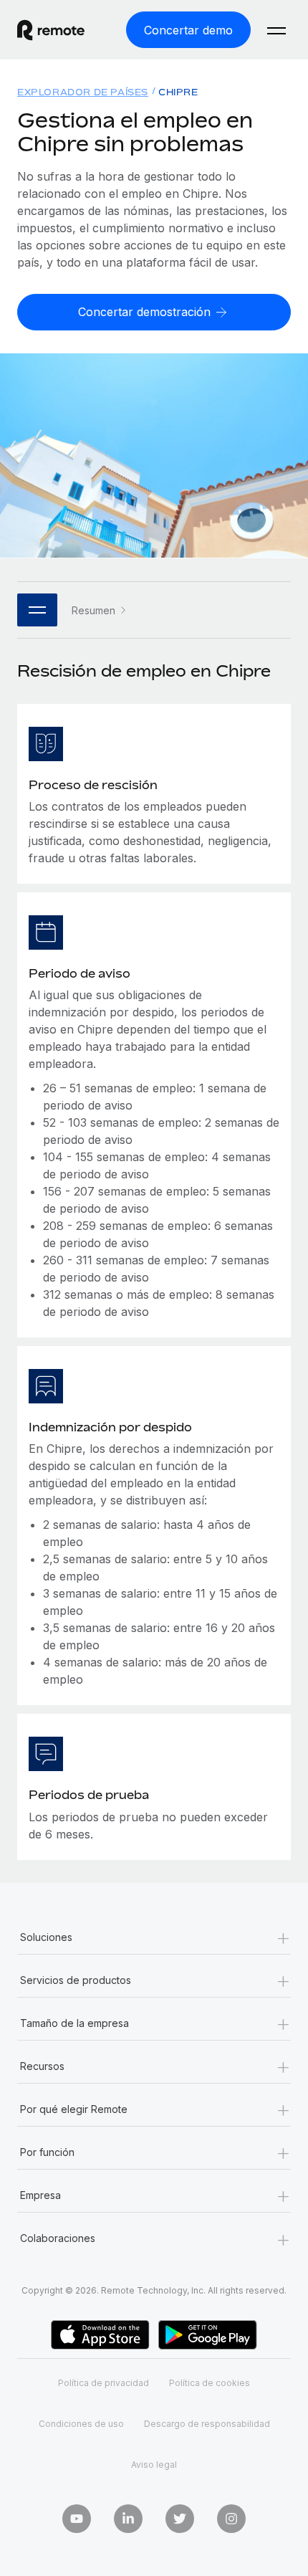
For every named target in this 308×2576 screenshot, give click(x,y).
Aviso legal (154, 2465)
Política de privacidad (104, 2383)
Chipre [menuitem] (178, 92)
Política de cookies (210, 2383)
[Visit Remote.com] (64, 30)
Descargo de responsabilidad (207, 2424)
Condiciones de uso (81, 2424)
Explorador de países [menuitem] (83, 92)
